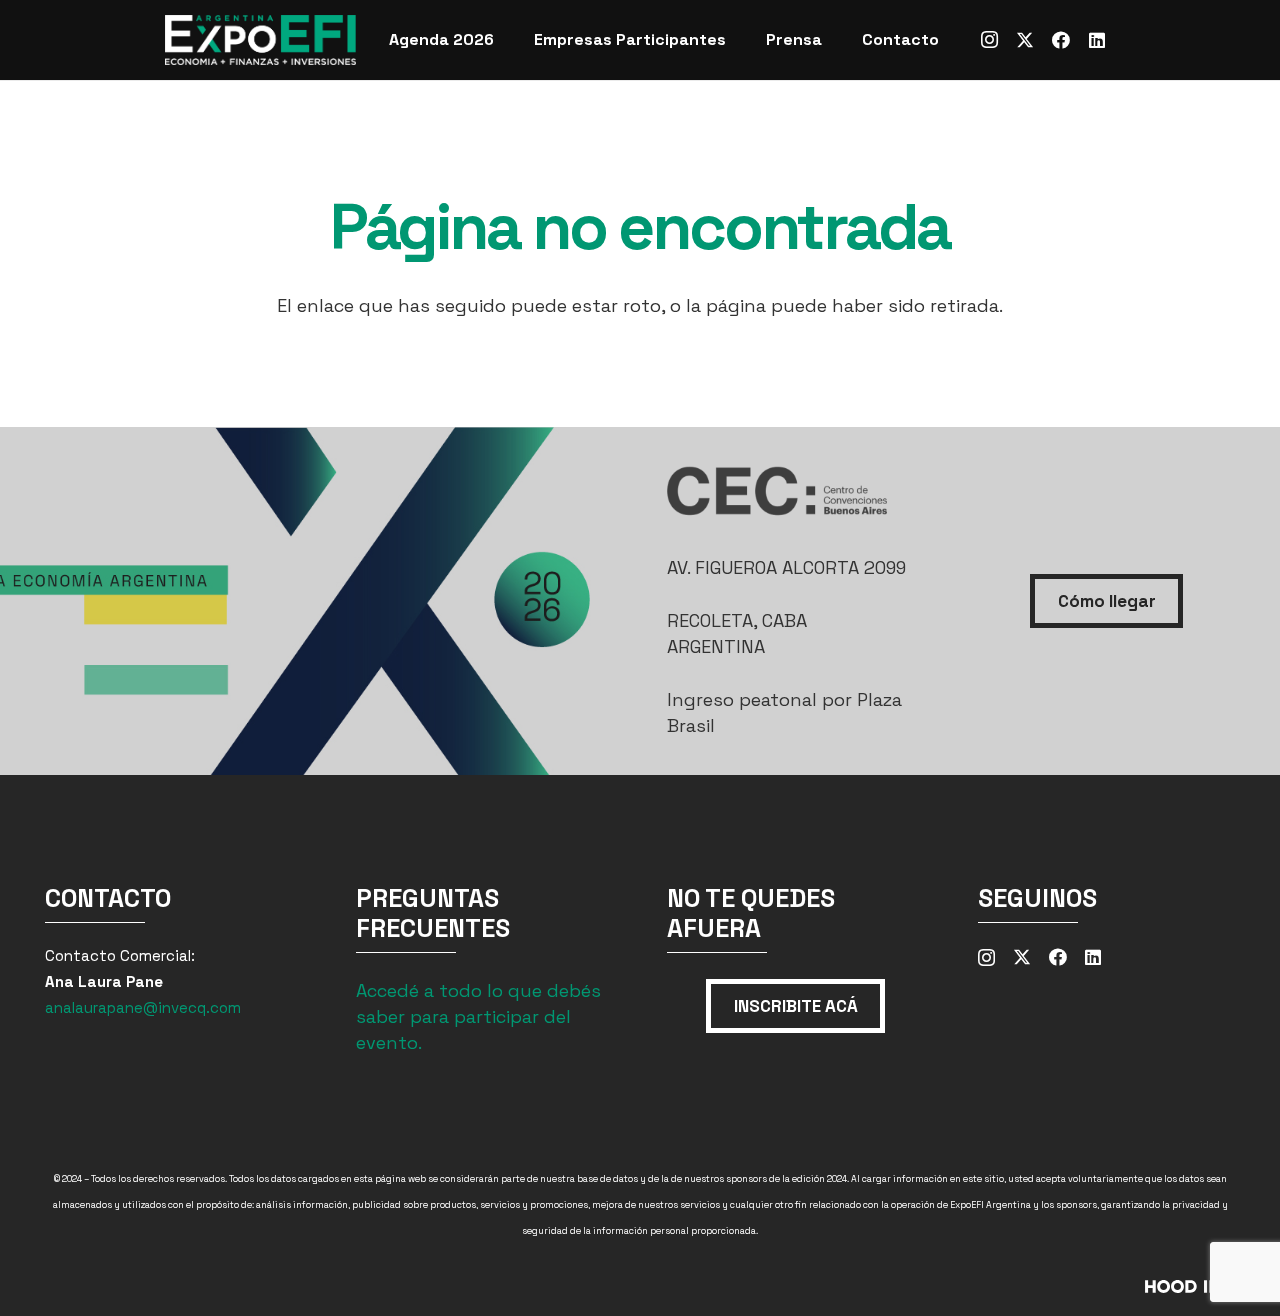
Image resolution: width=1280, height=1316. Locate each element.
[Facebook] (1061, 40)
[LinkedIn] (1097, 40)
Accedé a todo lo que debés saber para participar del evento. (478, 1016)
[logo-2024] (261, 40)
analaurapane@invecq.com (143, 1007)
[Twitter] (1025, 40)
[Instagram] (989, 40)
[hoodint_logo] (1054, 1293)
